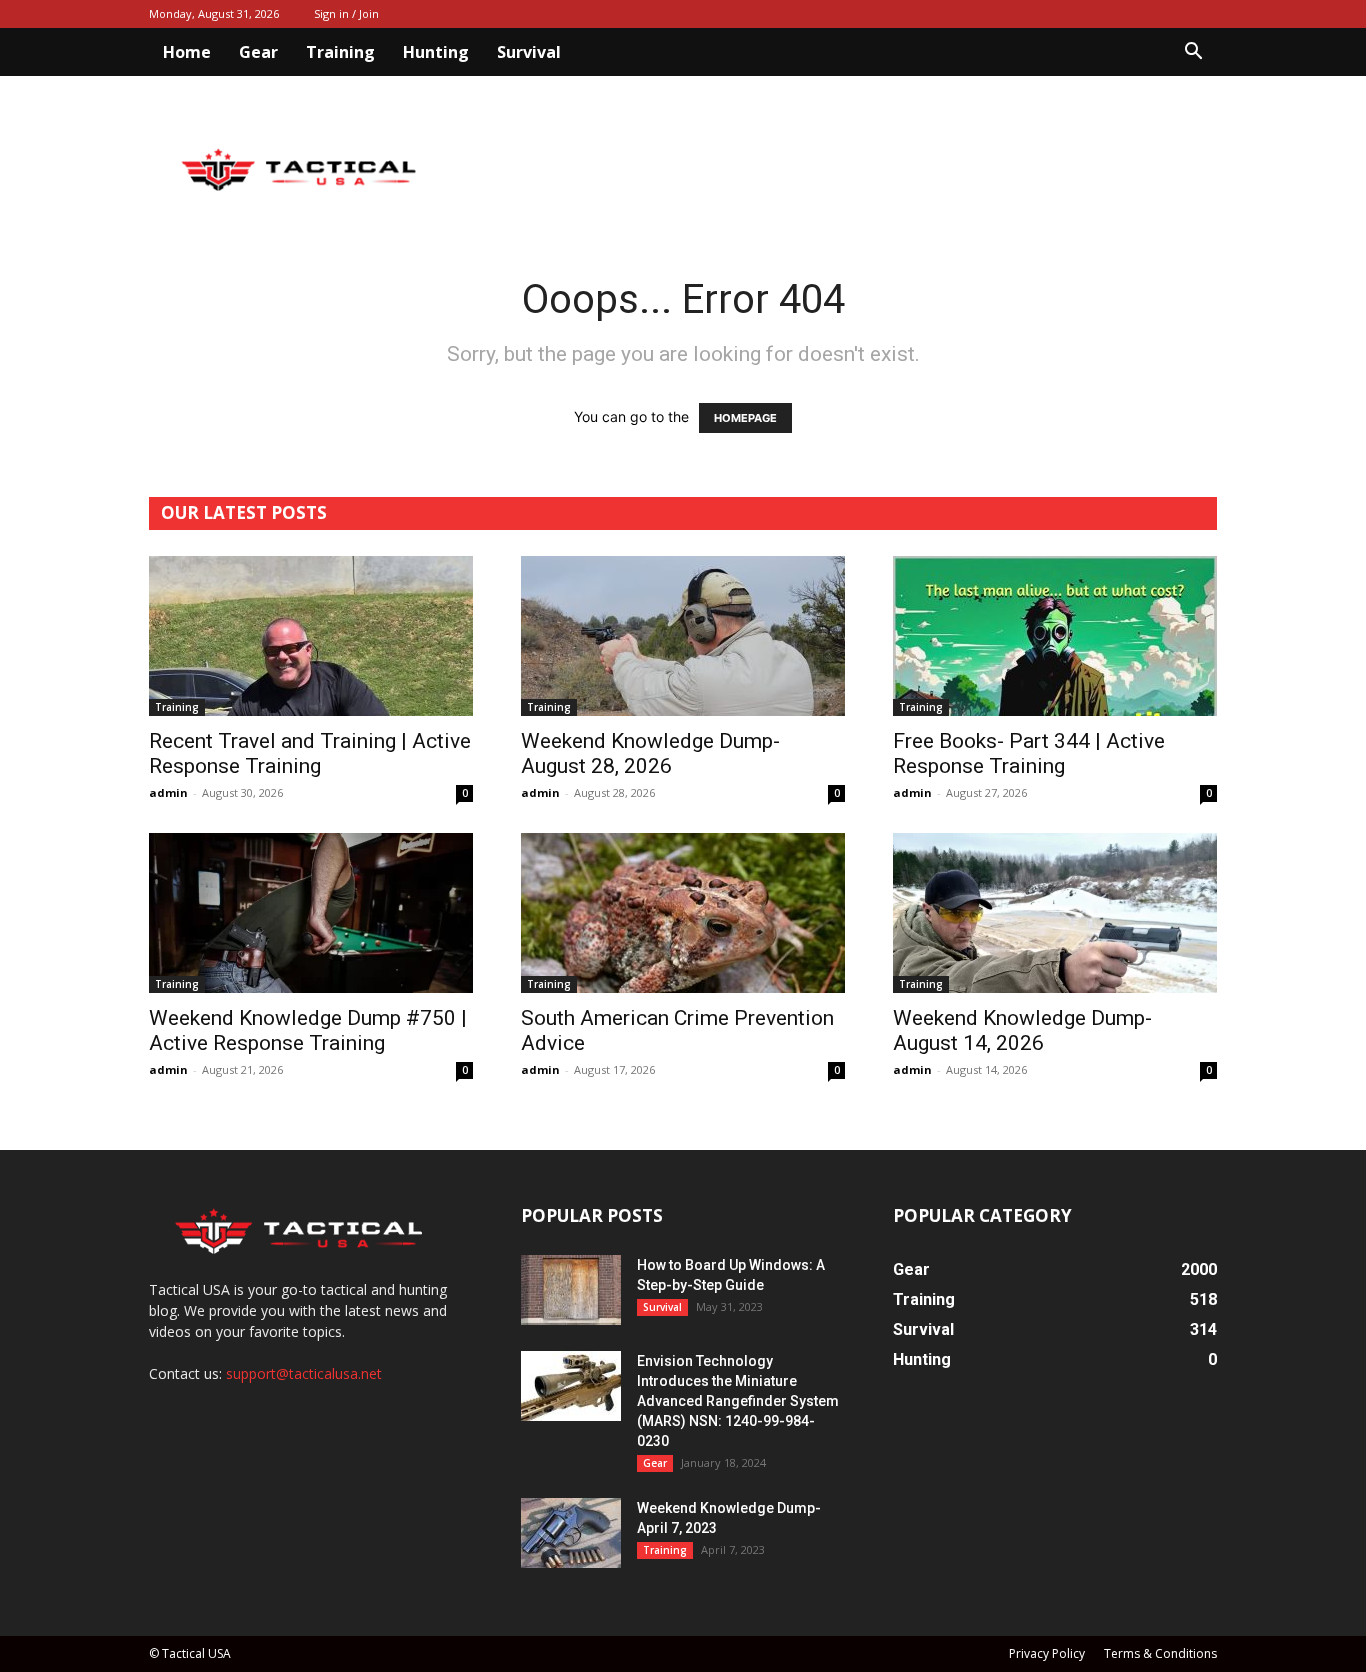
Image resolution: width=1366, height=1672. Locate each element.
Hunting (436, 52)
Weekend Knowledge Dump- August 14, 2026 (1022, 1030)
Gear (258, 52)
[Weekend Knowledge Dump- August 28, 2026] (683, 636)
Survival (529, 52)
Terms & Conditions (1160, 1653)
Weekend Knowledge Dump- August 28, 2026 (650, 753)
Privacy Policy (1047, 1653)
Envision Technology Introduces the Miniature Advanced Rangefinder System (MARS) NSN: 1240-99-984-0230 (738, 1401)
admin (168, 792)
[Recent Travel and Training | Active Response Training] (311, 636)
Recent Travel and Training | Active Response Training (310, 753)
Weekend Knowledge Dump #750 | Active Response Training (308, 1030)
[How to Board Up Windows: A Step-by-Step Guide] (571, 1290)
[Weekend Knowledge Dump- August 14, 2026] (1055, 913)
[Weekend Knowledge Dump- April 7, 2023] (571, 1533)
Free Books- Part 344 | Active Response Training (1029, 753)
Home (187, 52)
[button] (1193, 53)
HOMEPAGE (745, 418)
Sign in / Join (346, 13)
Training (340, 52)
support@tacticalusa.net (304, 1373)
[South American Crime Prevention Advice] (683, 913)
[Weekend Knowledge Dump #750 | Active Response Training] (311, 913)
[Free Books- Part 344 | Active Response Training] (1055, 636)
